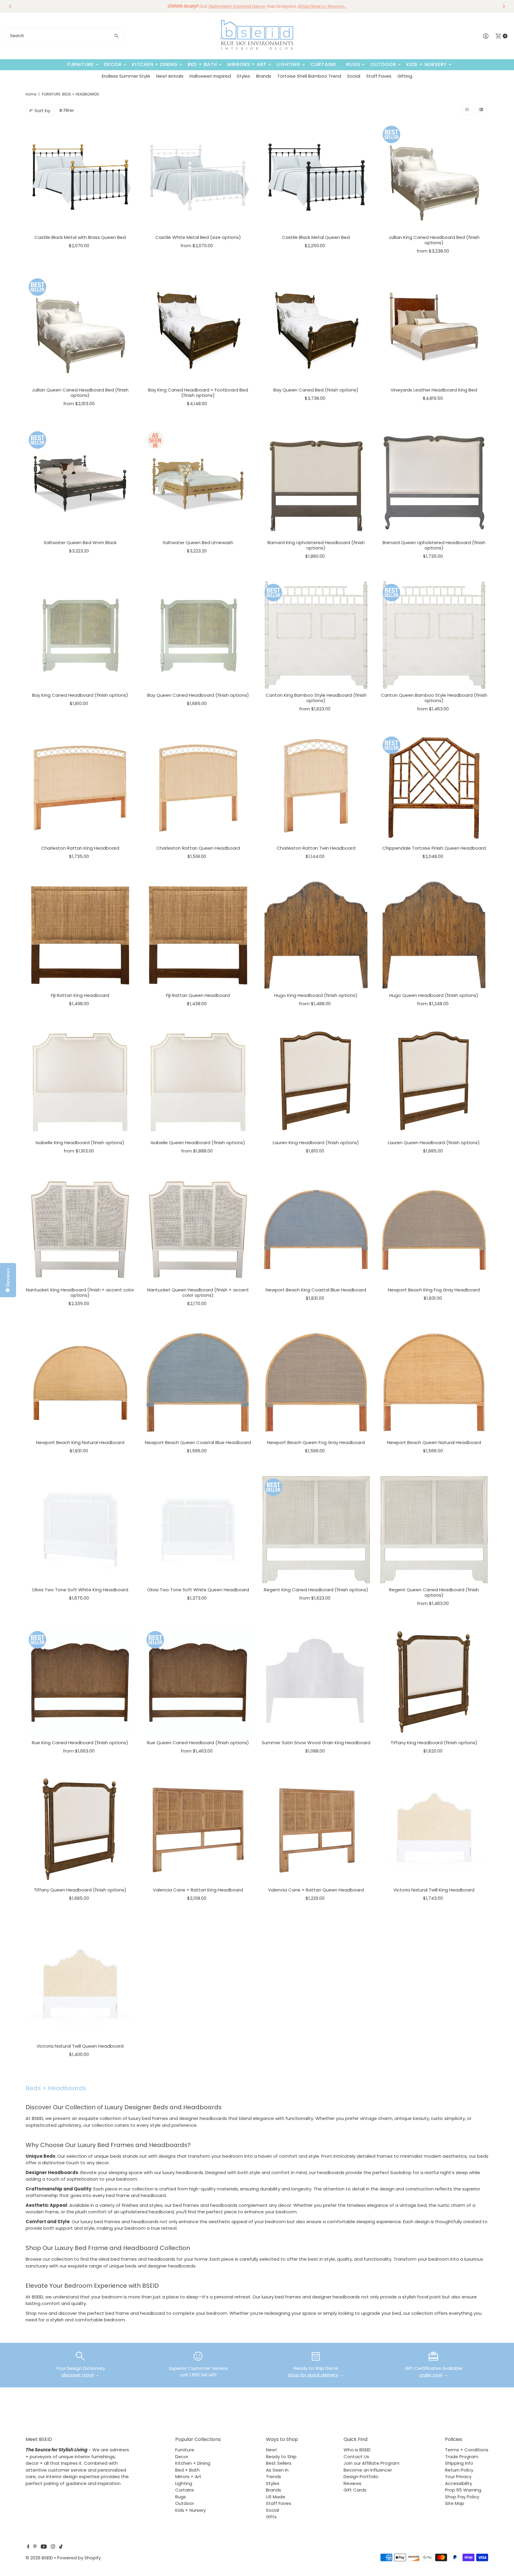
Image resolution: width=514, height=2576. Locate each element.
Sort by (42, 111)
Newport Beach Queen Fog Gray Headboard (316, 1442)
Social (354, 76)
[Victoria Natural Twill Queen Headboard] (80, 1986)
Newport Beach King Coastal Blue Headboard (316, 1290)
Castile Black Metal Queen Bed (316, 237)
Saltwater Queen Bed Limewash (198, 542)
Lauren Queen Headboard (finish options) (434, 1143)
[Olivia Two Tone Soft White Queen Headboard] (198, 1530)
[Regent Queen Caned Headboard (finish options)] (434, 1530)
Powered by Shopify (79, 2558)
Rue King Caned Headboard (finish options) (80, 1743)
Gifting (405, 76)
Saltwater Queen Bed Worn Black (80, 542)
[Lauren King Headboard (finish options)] (316, 1082)
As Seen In (277, 2470)
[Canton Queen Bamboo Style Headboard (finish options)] (434, 635)
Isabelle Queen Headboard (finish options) (198, 1143)
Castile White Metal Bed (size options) (198, 237)
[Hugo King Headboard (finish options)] (316, 935)
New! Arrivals (170, 76)
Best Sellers (279, 2463)
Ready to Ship (281, 2457)
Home (31, 94)
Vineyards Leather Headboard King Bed (434, 390)
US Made (276, 2497)
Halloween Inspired (210, 76)
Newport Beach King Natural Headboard (80, 1442)
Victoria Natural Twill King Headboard (434, 1890)
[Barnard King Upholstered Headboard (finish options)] (316, 483)
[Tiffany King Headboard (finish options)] (434, 1682)
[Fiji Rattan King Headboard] (80, 935)
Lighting (288, 64)
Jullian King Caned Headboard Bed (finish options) (434, 240)
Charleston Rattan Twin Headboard (316, 848)
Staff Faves (379, 76)
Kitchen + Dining (155, 64)
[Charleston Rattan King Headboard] (80, 788)
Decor (113, 64)
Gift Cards (355, 2490)
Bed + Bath (202, 64)
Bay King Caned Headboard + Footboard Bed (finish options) (198, 393)
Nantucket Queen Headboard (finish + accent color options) (198, 1292)
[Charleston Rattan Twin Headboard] (316, 788)
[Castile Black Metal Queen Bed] (316, 177)
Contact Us (356, 2457)
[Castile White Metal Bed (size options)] (198, 177)
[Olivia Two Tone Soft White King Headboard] (80, 1530)
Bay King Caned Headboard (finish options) (80, 695)
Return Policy (459, 2470)
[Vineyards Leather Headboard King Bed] (434, 330)
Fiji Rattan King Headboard (80, 995)
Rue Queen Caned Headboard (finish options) (198, 1743)
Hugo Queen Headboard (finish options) (434, 995)
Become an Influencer (368, 2470)
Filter (69, 110)
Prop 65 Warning (463, 2490)
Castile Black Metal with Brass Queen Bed (80, 237)
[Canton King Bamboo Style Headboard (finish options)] (316, 635)
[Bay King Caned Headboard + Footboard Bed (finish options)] (198, 330)
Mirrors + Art (247, 64)
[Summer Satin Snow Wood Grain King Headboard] (316, 1682)
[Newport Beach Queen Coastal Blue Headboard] (198, 1383)
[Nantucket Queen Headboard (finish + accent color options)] (198, 1230)
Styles (243, 76)
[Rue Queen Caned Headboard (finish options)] (198, 1682)
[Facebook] (28, 2547)
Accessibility (459, 2483)
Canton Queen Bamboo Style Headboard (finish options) (434, 698)
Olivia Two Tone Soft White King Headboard (80, 1590)
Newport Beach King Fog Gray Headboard (434, 1290)
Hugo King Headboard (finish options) (316, 995)
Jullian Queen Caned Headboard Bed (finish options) (80, 393)
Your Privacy (458, 2476)
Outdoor (383, 64)
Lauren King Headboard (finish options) (316, 1143)
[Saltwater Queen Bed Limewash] (198, 483)
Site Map (455, 2503)
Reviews (352, 2483)
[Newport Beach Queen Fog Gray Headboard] (316, 1383)
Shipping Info (459, 2463)
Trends (274, 2476)
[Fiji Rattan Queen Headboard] (198, 935)
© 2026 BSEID (39, 2558)
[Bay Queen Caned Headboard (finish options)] (198, 635)
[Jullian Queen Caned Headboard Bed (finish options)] (80, 330)
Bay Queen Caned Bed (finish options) (316, 390)
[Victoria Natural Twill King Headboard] (434, 1830)
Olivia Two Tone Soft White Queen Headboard (198, 1590)
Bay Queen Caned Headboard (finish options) (198, 695)
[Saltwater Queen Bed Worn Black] (80, 483)
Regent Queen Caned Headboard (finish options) (434, 1592)
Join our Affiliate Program (372, 2463)
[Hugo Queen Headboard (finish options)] (434, 935)
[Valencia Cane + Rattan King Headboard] (198, 1830)
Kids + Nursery (427, 64)
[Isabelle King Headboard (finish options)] (80, 1082)
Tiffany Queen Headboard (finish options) (80, 1890)
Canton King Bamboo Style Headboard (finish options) (316, 698)
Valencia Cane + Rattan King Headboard (198, 1890)
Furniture (81, 64)
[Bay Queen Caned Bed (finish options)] (316, 330)
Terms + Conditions (467, 2450)
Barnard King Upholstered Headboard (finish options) (316, 545)
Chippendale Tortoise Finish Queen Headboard (434, 848)
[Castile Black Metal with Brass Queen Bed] (80, 177)
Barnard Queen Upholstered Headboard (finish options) (434, 545)
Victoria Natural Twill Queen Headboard (80, 2046)
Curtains (323, 64)
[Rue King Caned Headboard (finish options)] (80, 1682)
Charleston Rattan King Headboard (80, 848)
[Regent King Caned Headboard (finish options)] (316, 1530)
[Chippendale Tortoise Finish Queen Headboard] (434, 788)
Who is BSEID (357, 2450)
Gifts (271, 2517)
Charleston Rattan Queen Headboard (198, 848)
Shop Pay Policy (462, 2497)
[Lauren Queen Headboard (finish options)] (434, 1082)
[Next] (504, 6)
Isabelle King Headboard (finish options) (80, 1143)
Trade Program (462, 2457)
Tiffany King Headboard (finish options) (434, 1743)
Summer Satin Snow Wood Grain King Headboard (316, 1743)
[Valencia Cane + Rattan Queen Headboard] (316, 1830)
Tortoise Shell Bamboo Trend (309, 76)
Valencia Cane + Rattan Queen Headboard (316, 1890)
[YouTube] (44, 2547)
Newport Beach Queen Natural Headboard (434, 1442)
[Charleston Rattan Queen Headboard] (198, 788)
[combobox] (65, 36)
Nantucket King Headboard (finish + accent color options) (80, 1292)
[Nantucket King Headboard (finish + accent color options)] (80, 1230)
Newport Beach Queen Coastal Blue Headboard (198, 1442)
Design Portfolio (361, 2476)
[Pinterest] (35, 2547)
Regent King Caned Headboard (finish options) (316, 1590)
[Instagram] (53, 2547)
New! (271, 2450)
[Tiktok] (61, 2547)
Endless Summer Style (126, 76)
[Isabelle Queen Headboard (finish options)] (198, 1082)
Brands (264, 76)
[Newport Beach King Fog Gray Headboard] (434, 1230)
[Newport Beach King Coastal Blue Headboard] (316, 1230)
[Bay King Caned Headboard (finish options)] (80, 635)
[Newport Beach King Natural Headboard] (80, 1383)
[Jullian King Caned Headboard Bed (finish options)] (434, 177)
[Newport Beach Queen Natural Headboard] (434, 1383)
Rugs (353, 64)
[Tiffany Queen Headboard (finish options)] (80, 1830)
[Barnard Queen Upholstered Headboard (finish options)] (434, 483)
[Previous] (10, 6)
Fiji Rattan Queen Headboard (198, 995)
